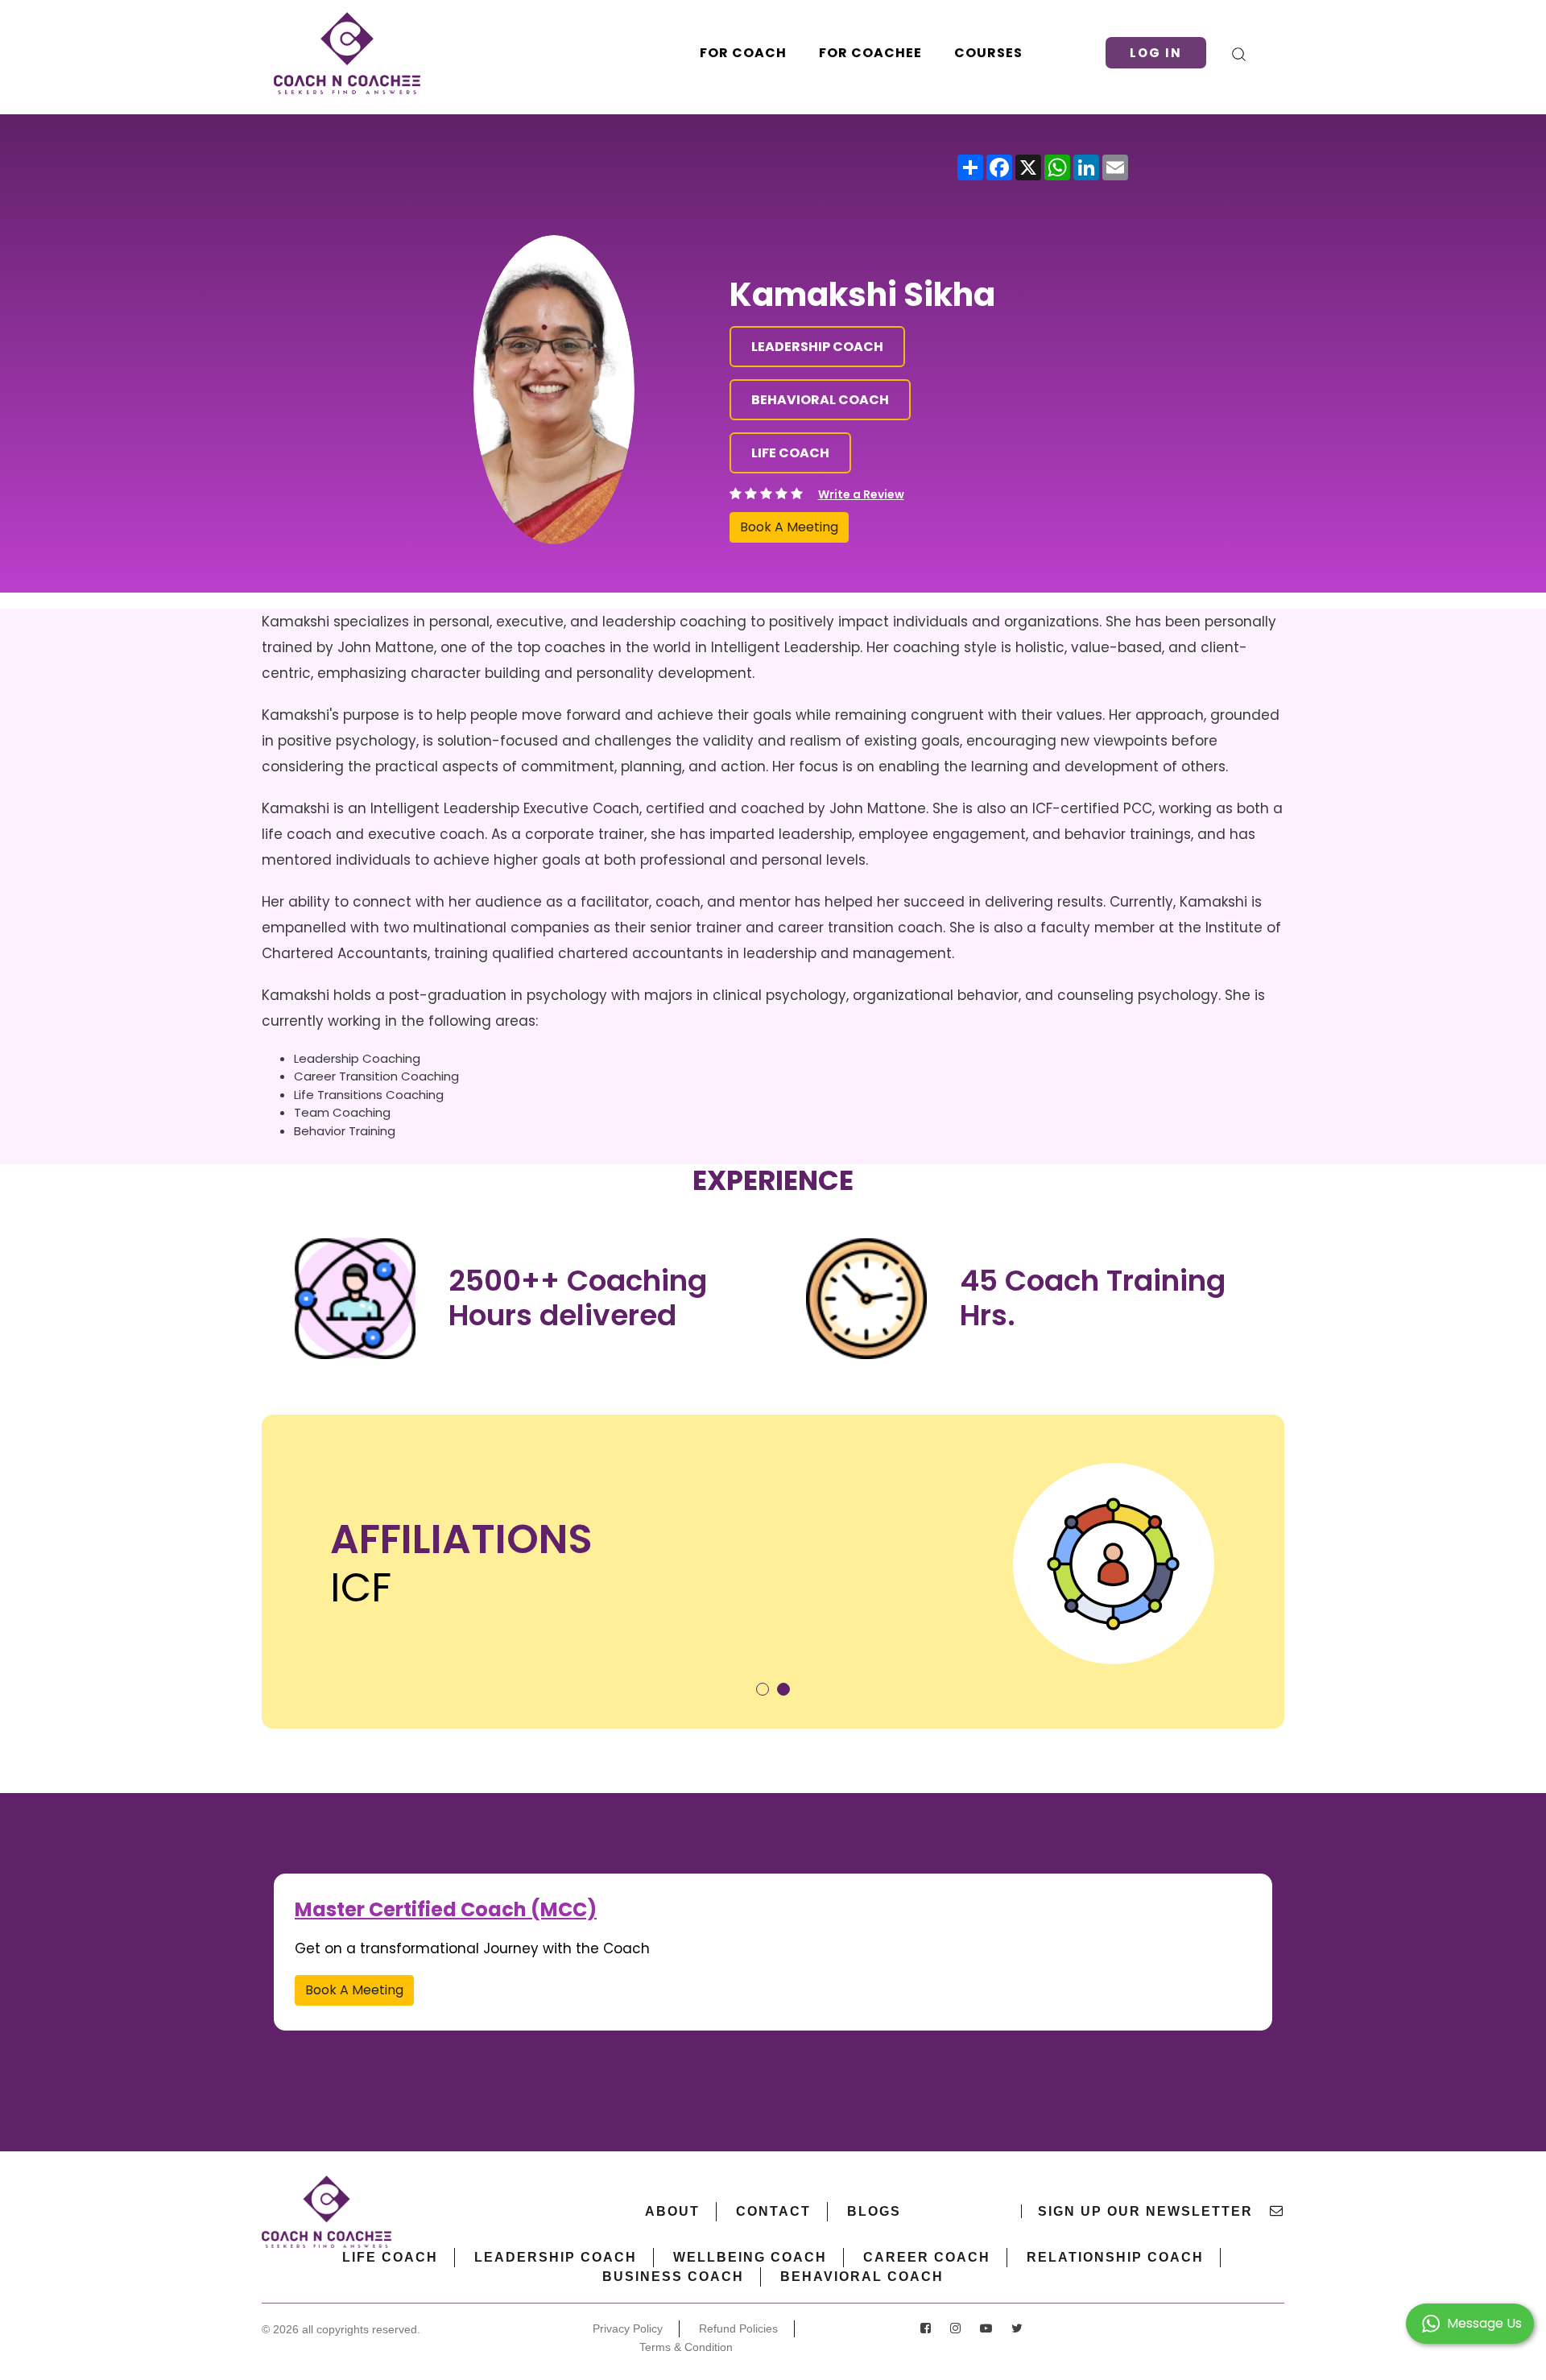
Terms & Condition (686, 2347)
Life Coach (390, 2257)
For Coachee (870, 53)
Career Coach (927, 2257)
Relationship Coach (1115, 2257)
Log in (1156, 53)
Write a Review (861, 494)
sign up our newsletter (1148, 2211)
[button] (763, 1689)
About (672, 2211)
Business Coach (673, 2277)
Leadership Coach (556, 2257)
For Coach (743, 53)
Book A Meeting (789, 527)
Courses (988, 53)
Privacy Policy (628, 2328)
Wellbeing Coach (750, 2257)
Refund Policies (738, 2328)
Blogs (874, 2211)
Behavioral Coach (862, 2277)
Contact (773, 2211)
